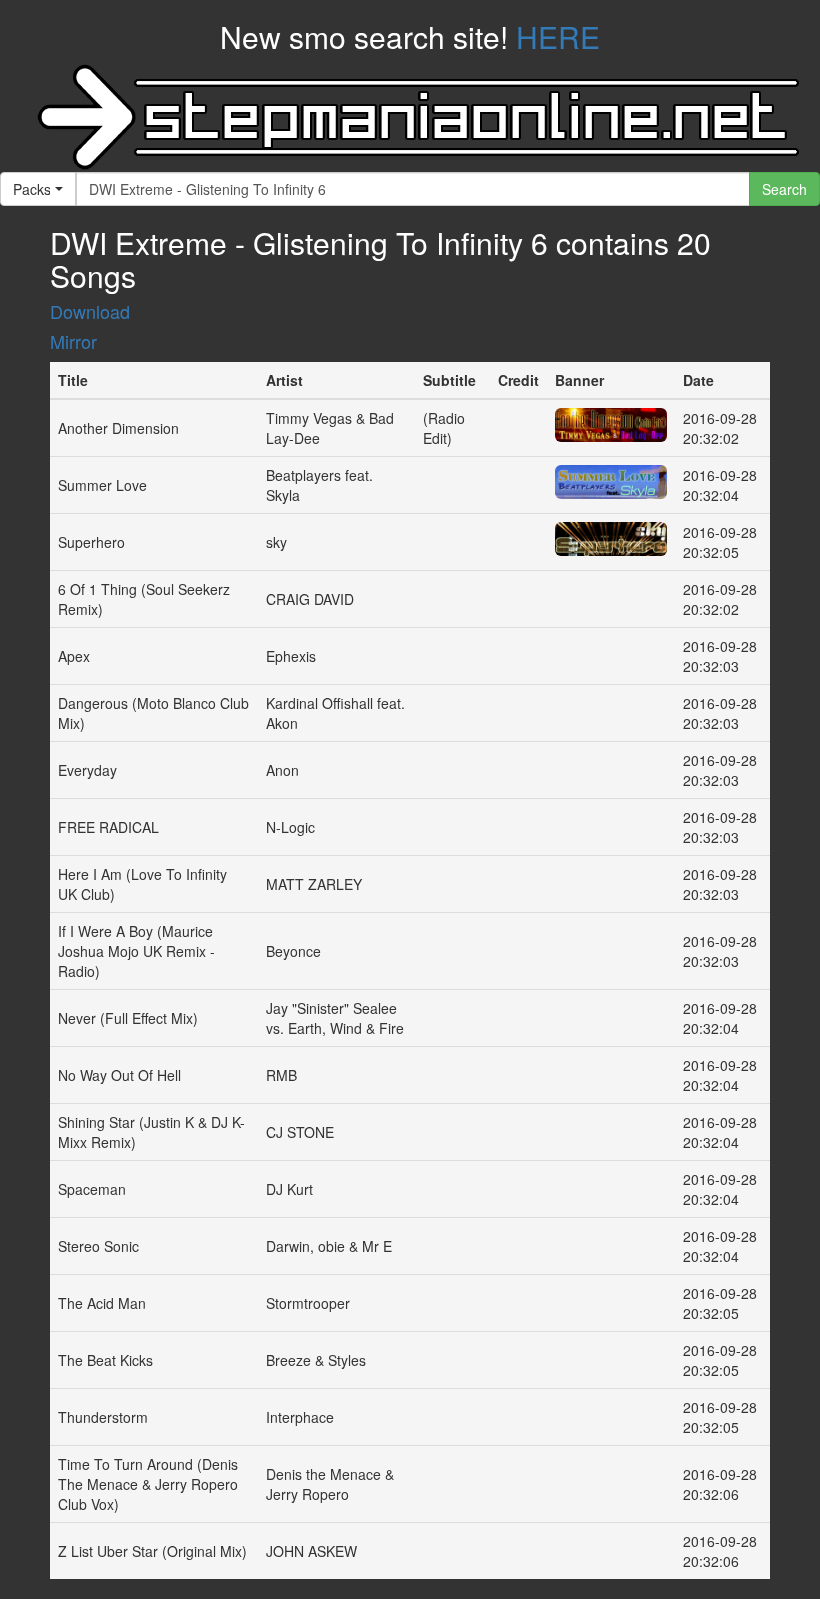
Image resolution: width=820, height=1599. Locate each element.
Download (90, 311)
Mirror (73, 341)
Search (784, 189)
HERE (558, 36)
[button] (38, 189)
